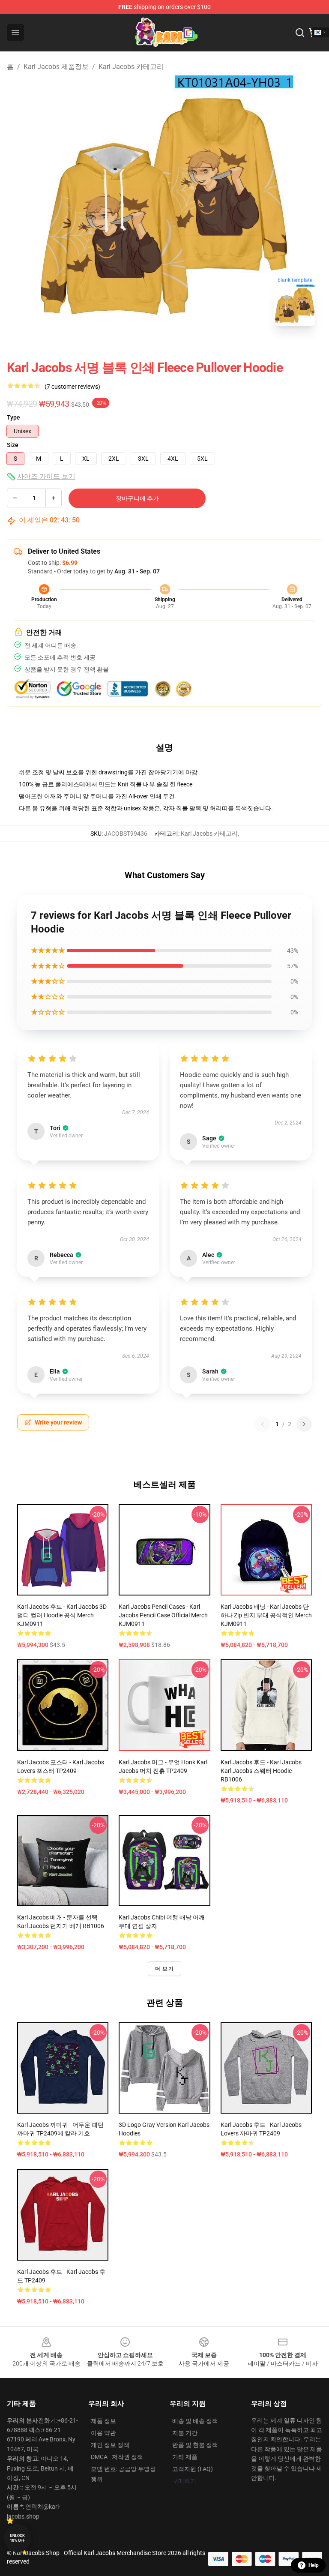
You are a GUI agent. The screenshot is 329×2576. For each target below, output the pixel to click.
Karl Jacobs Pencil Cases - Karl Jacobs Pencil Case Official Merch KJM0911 (163, 1615)
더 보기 (164, 1969)
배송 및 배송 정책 (195, 2421)
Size (13, 445)
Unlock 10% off (17, 2538)
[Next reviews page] (304, 1424)
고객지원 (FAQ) (193, 2469)
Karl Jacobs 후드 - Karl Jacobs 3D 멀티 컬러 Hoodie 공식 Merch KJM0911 (62, 1615)
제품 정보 (103, 2421)
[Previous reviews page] (263, 1424)
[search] (300, 33)
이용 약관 (103, 2433)
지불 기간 (185, 2433)
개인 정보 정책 (110, 2445)
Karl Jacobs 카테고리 (131, 67)
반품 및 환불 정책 (195, 2445)
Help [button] (314, 2565)
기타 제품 (185, 2457)
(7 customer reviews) (72, 387)
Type (13, 417)
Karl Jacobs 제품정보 (56, 67)
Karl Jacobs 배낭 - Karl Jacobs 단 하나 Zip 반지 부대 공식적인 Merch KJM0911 (266, 1615)
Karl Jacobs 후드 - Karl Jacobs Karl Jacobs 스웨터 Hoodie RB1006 (261, 1771)
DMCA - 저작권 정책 (117, 2457)
